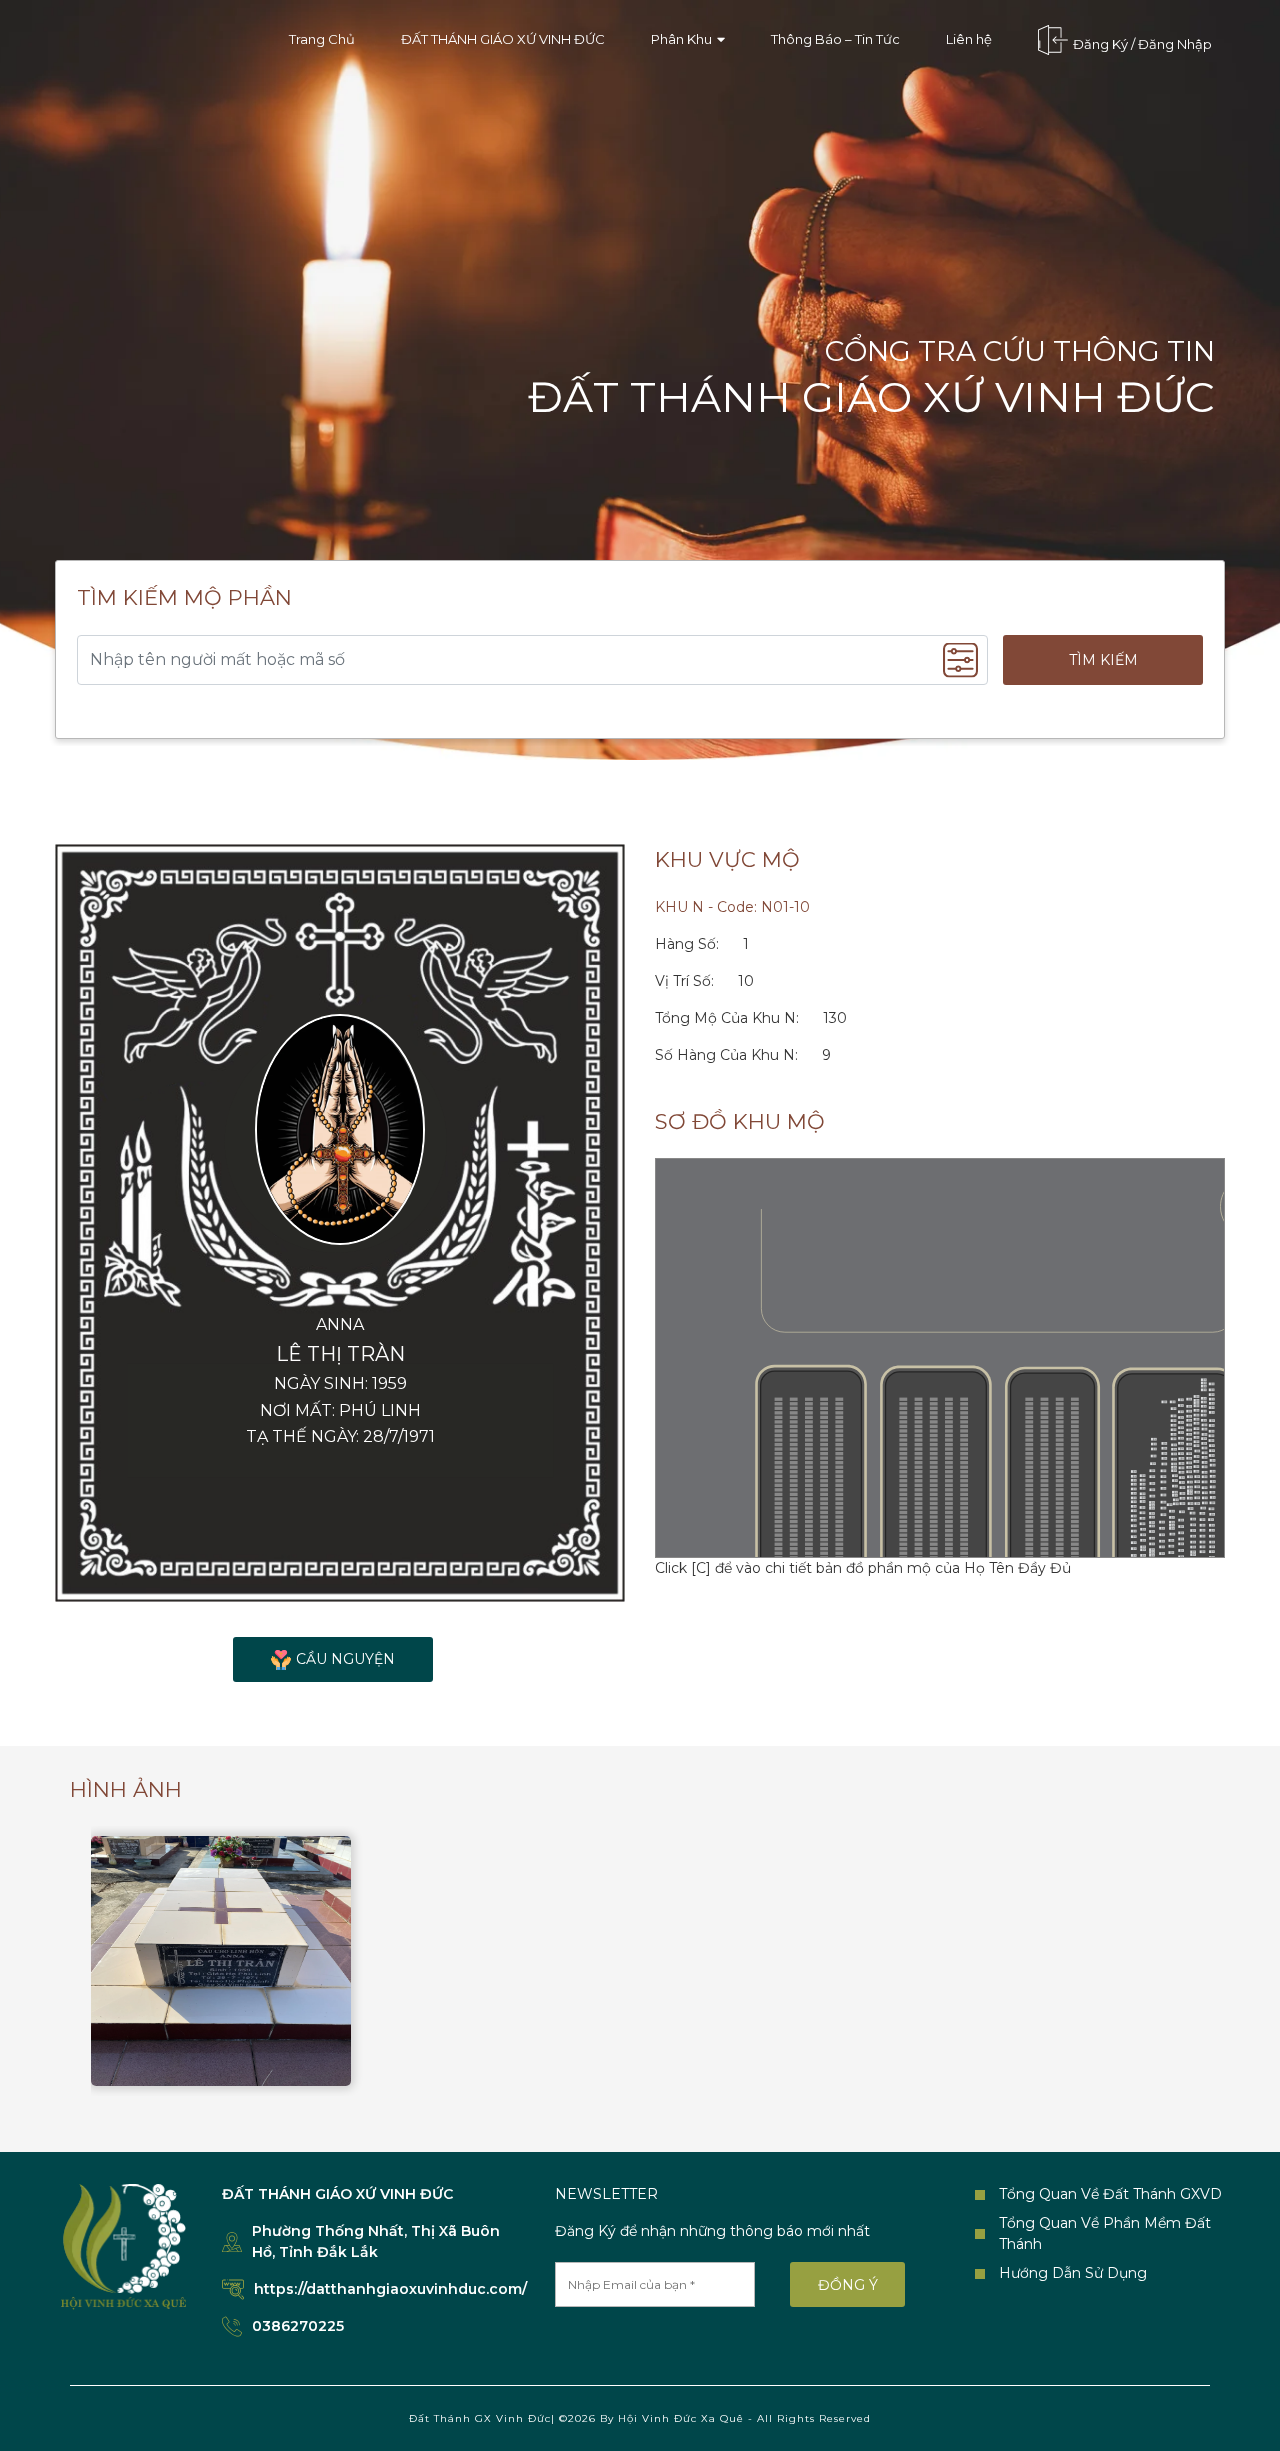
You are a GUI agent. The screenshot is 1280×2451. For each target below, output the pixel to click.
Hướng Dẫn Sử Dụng (1073, 2273)
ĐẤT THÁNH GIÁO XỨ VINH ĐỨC (503, 39)
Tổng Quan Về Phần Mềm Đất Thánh (1105, 2233)
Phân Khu (681, 39)
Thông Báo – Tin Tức (835, 39)
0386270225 (298, 2326)
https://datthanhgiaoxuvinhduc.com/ (390, 2289)
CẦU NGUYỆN (345, 1659)
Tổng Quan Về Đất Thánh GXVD (1110, 2194)
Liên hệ (969, 39)
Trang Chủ (322, 39)
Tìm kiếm (1103, 660)
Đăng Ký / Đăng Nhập (1142, 44)
